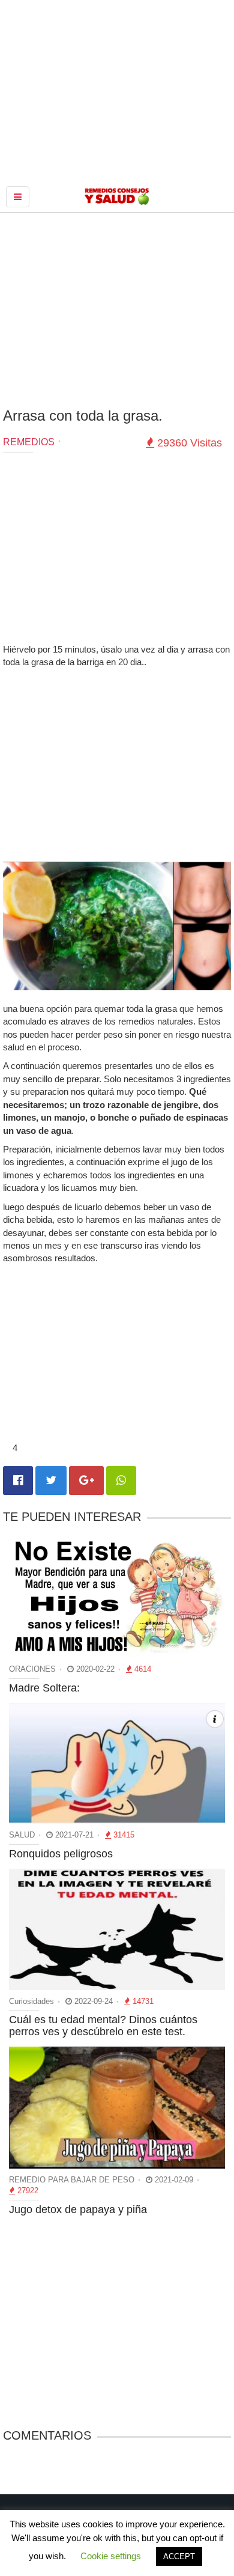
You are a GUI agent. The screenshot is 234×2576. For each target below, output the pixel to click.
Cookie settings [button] (111, 2556)
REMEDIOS (29, 442)
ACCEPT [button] (179, 2556)
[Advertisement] (117, 309)
